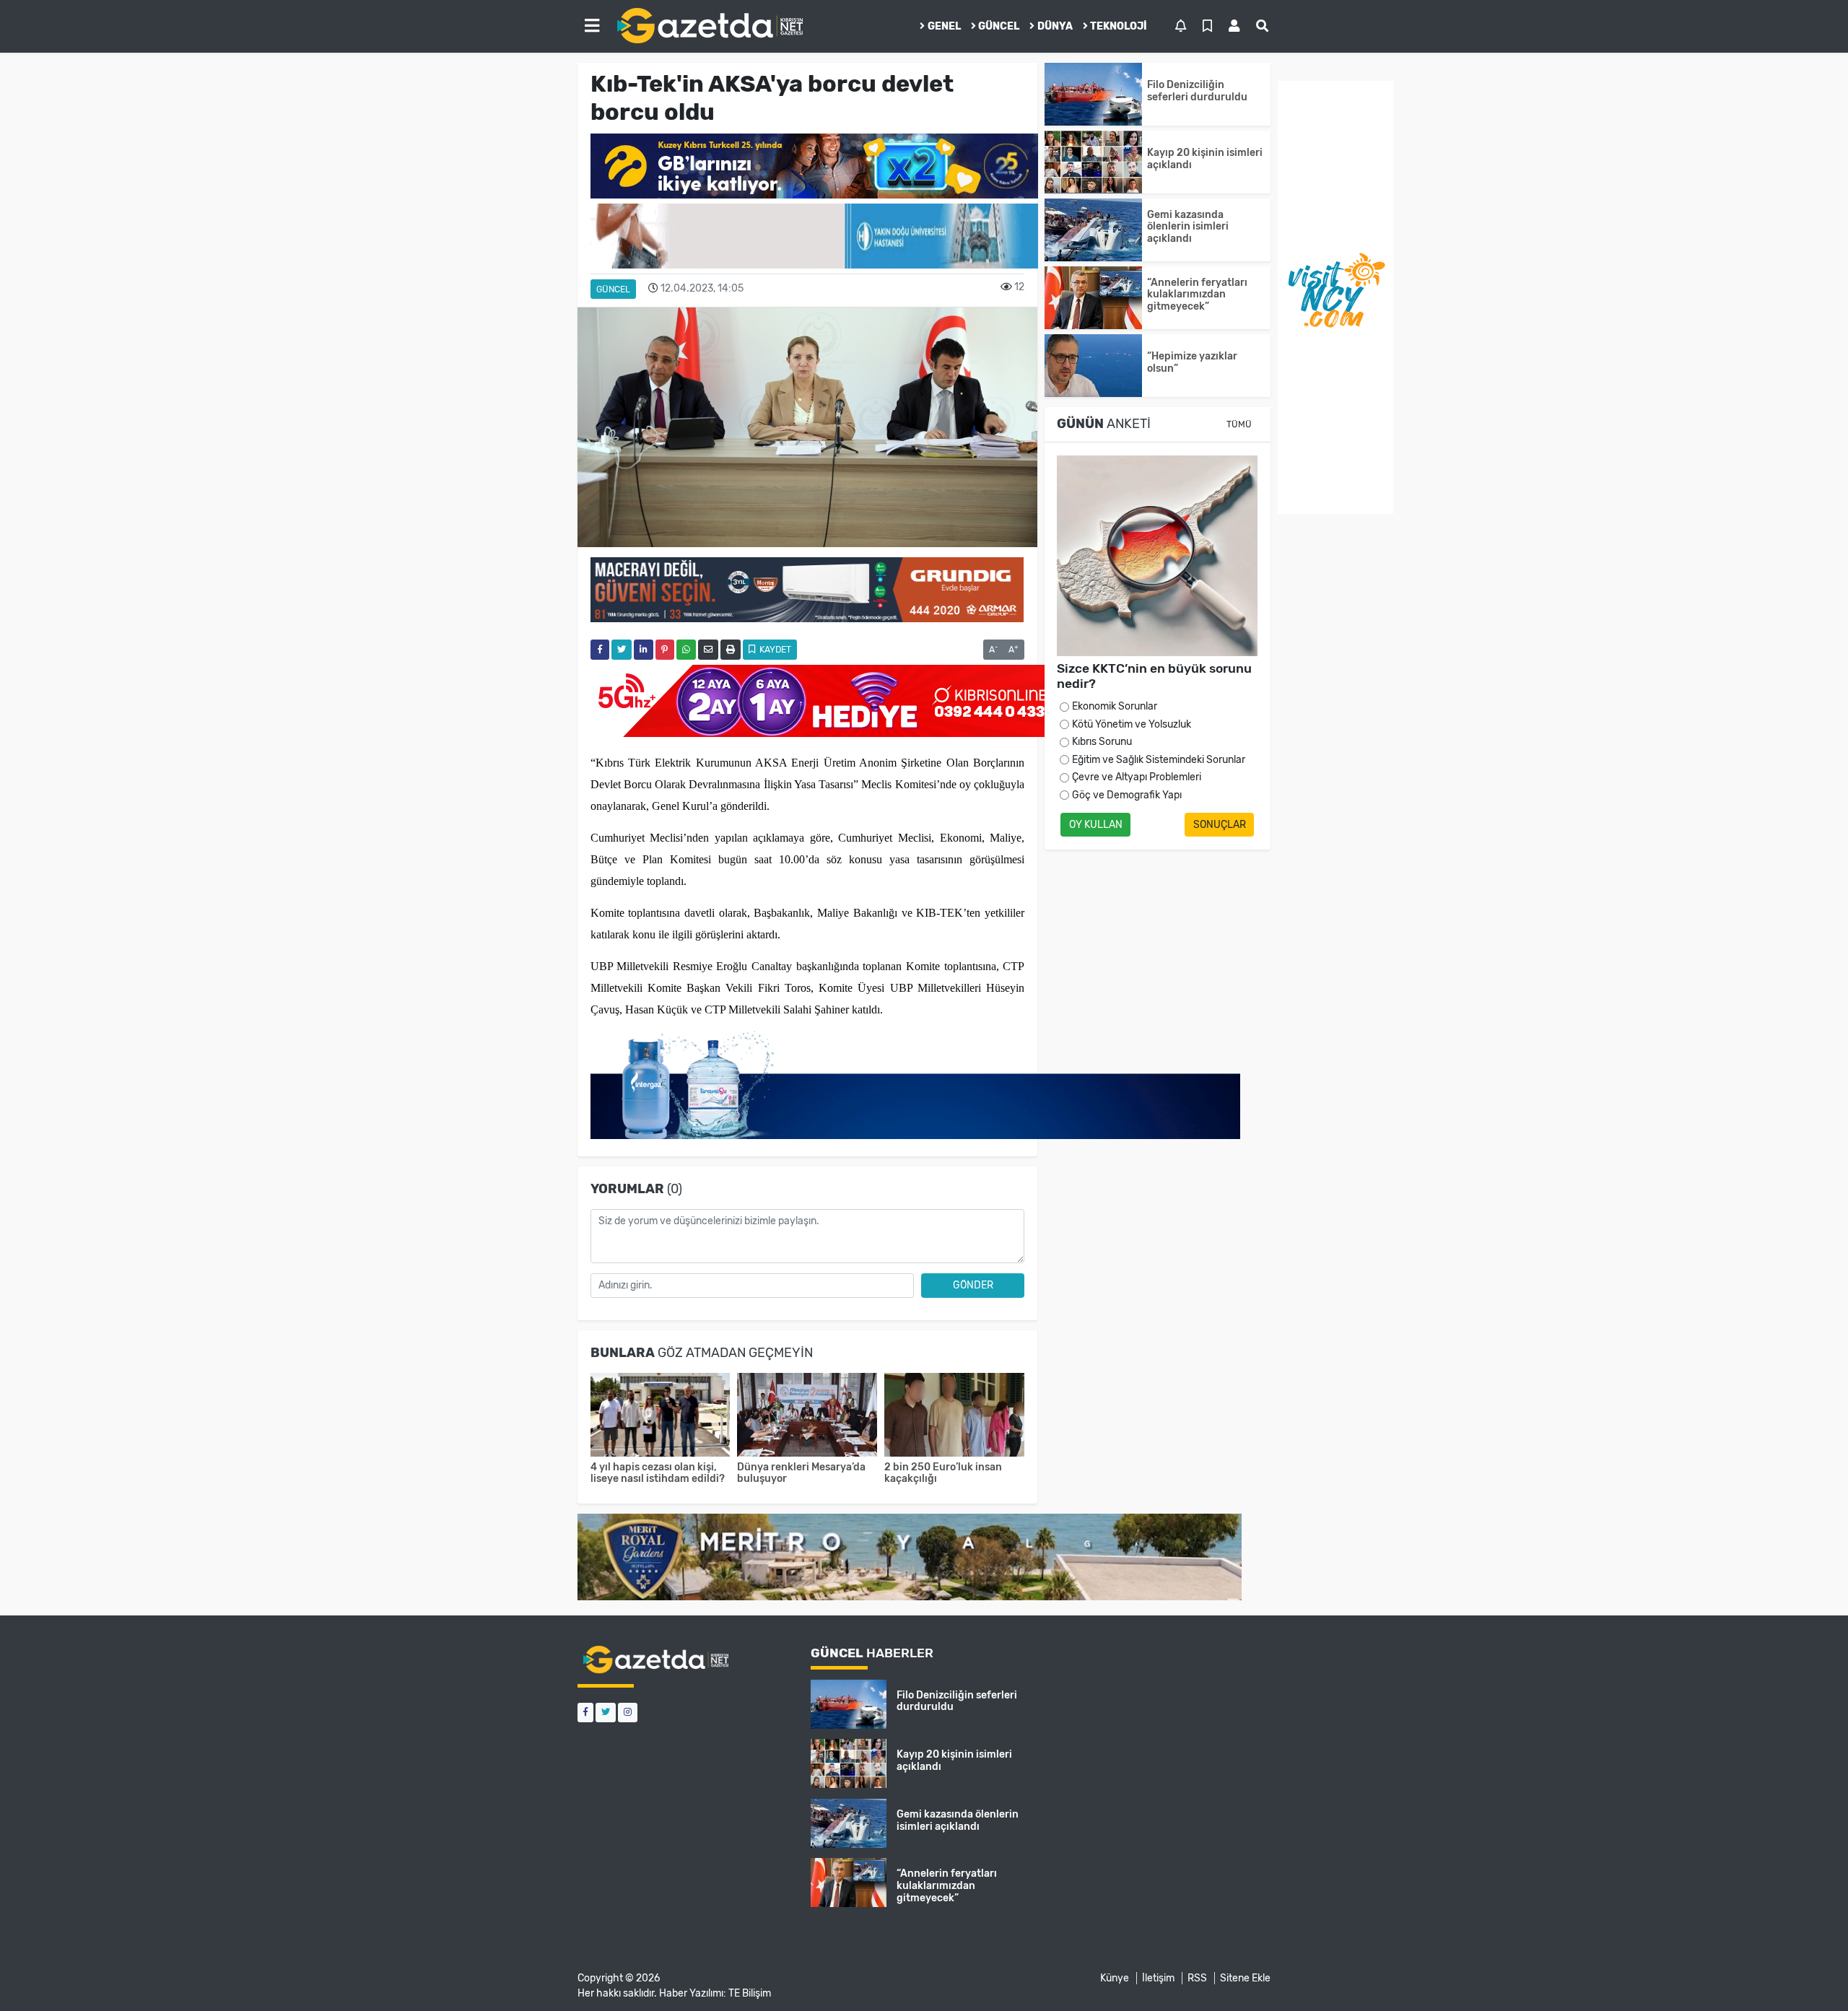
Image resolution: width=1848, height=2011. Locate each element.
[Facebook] (585, 1713)
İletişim (1158, 1978)
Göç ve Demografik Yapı (1127, 795)
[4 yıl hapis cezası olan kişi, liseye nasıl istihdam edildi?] (661, 1417)
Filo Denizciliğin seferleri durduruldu (1197, 91)
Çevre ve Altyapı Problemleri (1137, 777)
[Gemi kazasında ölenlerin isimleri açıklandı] (1093, 230)
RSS (1197, 1978)
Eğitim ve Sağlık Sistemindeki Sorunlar (1159, 760)
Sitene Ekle (1245, 1978)
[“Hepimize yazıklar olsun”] (1093, 366)
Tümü (1239, 424)
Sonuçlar (1220, 825)
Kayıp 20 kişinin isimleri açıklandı (1205, 159)
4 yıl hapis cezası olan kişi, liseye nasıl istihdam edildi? (658, 1473)
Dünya (1055, 26)
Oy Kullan (1096, 825)
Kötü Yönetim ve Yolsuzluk (1132, 724)
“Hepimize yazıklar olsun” (1192, 362)
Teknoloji (1119, 26)
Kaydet (774, 650)
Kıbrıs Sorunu (1102, 742)
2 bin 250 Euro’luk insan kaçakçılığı (943, 1473)
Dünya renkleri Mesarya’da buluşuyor (801, 1473)
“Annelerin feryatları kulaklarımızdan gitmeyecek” (1197, 295)
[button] (592, 26)
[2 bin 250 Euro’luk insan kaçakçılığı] (954, 1417)
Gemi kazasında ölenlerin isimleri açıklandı (1188, 227)
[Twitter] (606, 1713)
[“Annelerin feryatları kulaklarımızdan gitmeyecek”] (1093, 298)
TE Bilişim (750, 1993)
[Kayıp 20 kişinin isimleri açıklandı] (1093, 162)
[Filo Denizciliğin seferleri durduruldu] (1093, 94)
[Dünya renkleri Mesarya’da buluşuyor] (807, 1417)
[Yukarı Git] (1810, 1974)
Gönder (973, 1285)
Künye (1115, 1978)
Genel (944, 26)
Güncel (999, 26)
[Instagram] (628, 1713)
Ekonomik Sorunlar (1115, 706)
